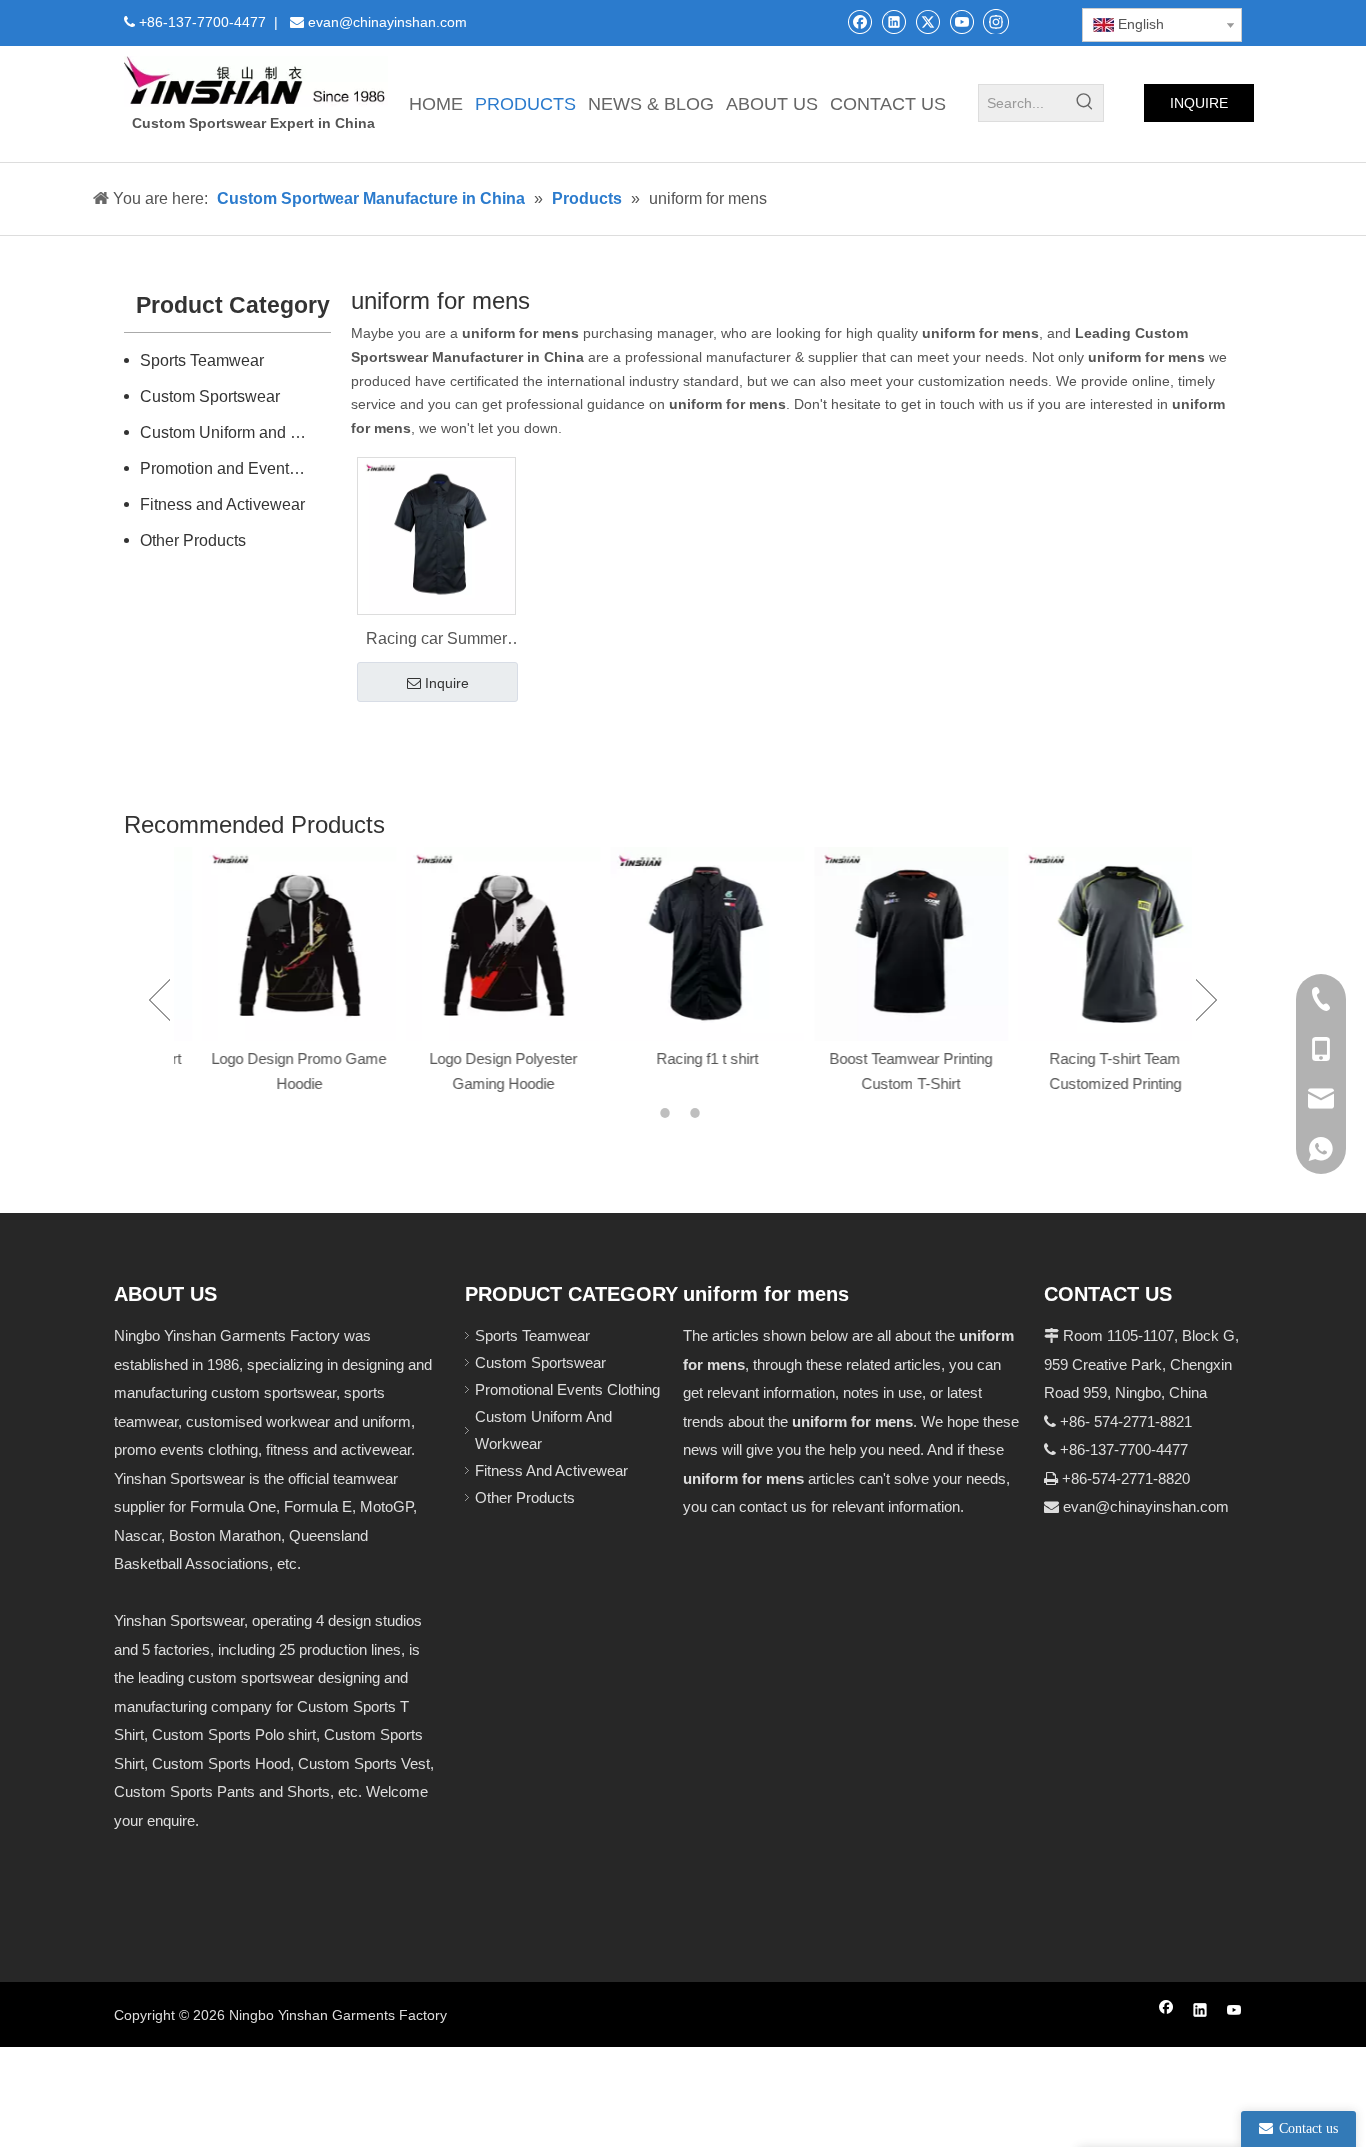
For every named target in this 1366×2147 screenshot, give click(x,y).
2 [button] (698, 1113)
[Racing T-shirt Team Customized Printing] (1092, 944)
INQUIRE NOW (1199, 108)
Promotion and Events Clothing (236, 468)
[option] (276, 972)
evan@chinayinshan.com (1146, 1506)
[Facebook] (859, 21)
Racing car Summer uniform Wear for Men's (436, 641)
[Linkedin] (893, 21)
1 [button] (668, 1113)
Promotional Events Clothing (567, 1389)
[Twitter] (927, 21)
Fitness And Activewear (551, 1470)
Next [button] (1206, 1000)
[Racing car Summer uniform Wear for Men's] (436, 534)
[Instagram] (996, 21)
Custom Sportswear (210, 396)
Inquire (447, 683)
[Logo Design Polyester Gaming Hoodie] (480, 944)
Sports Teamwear (202, 360)
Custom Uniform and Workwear (236, 432)
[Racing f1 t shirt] (684, 944)
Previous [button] (159, 1000)
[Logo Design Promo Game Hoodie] (276, 944)
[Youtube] (961, 21)
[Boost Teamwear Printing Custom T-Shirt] (888, 944)
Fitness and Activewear (222, 504)
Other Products (193, 540)
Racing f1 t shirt (684, 1058)
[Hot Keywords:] (1085, 103)
